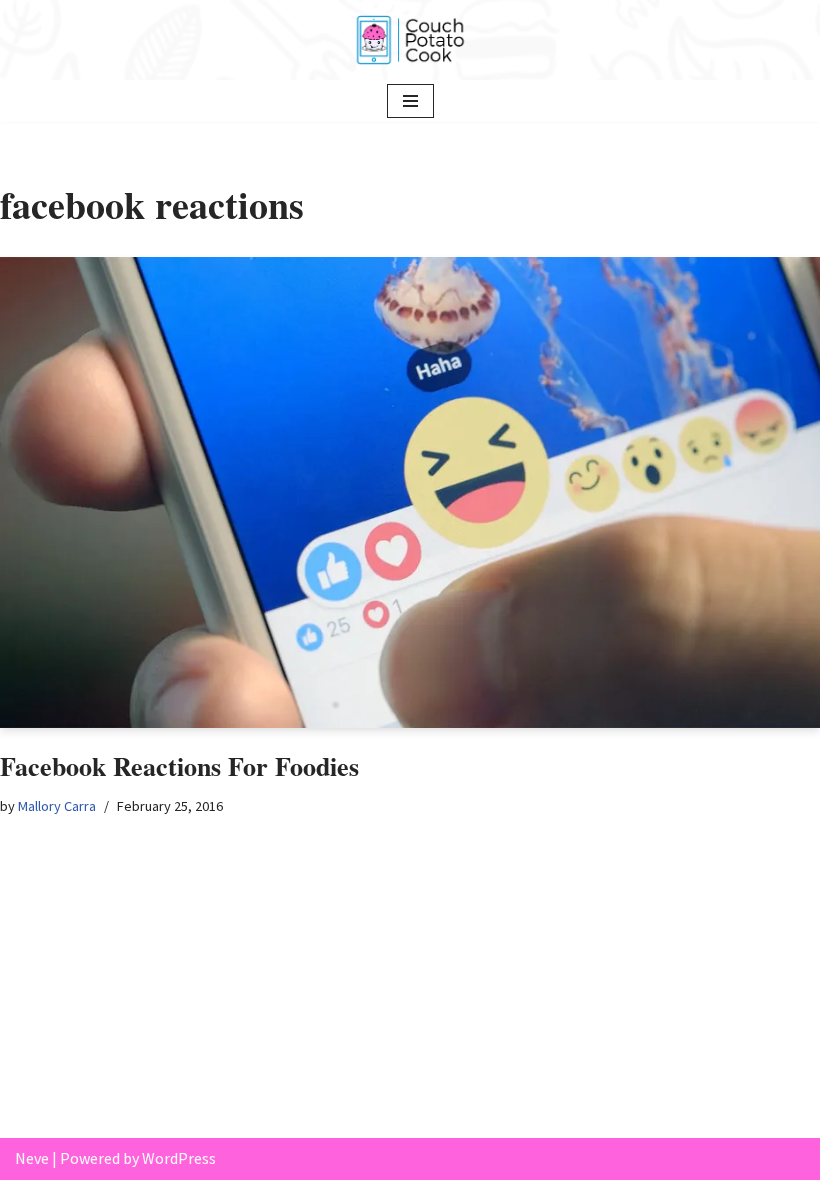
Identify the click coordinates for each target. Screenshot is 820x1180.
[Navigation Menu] (410, 101)
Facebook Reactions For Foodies (179, 766)
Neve (32, 1158)
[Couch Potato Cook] (410, 40)
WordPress (179, 1158)
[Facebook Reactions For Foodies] (410, 492)
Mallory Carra (57, 806)
